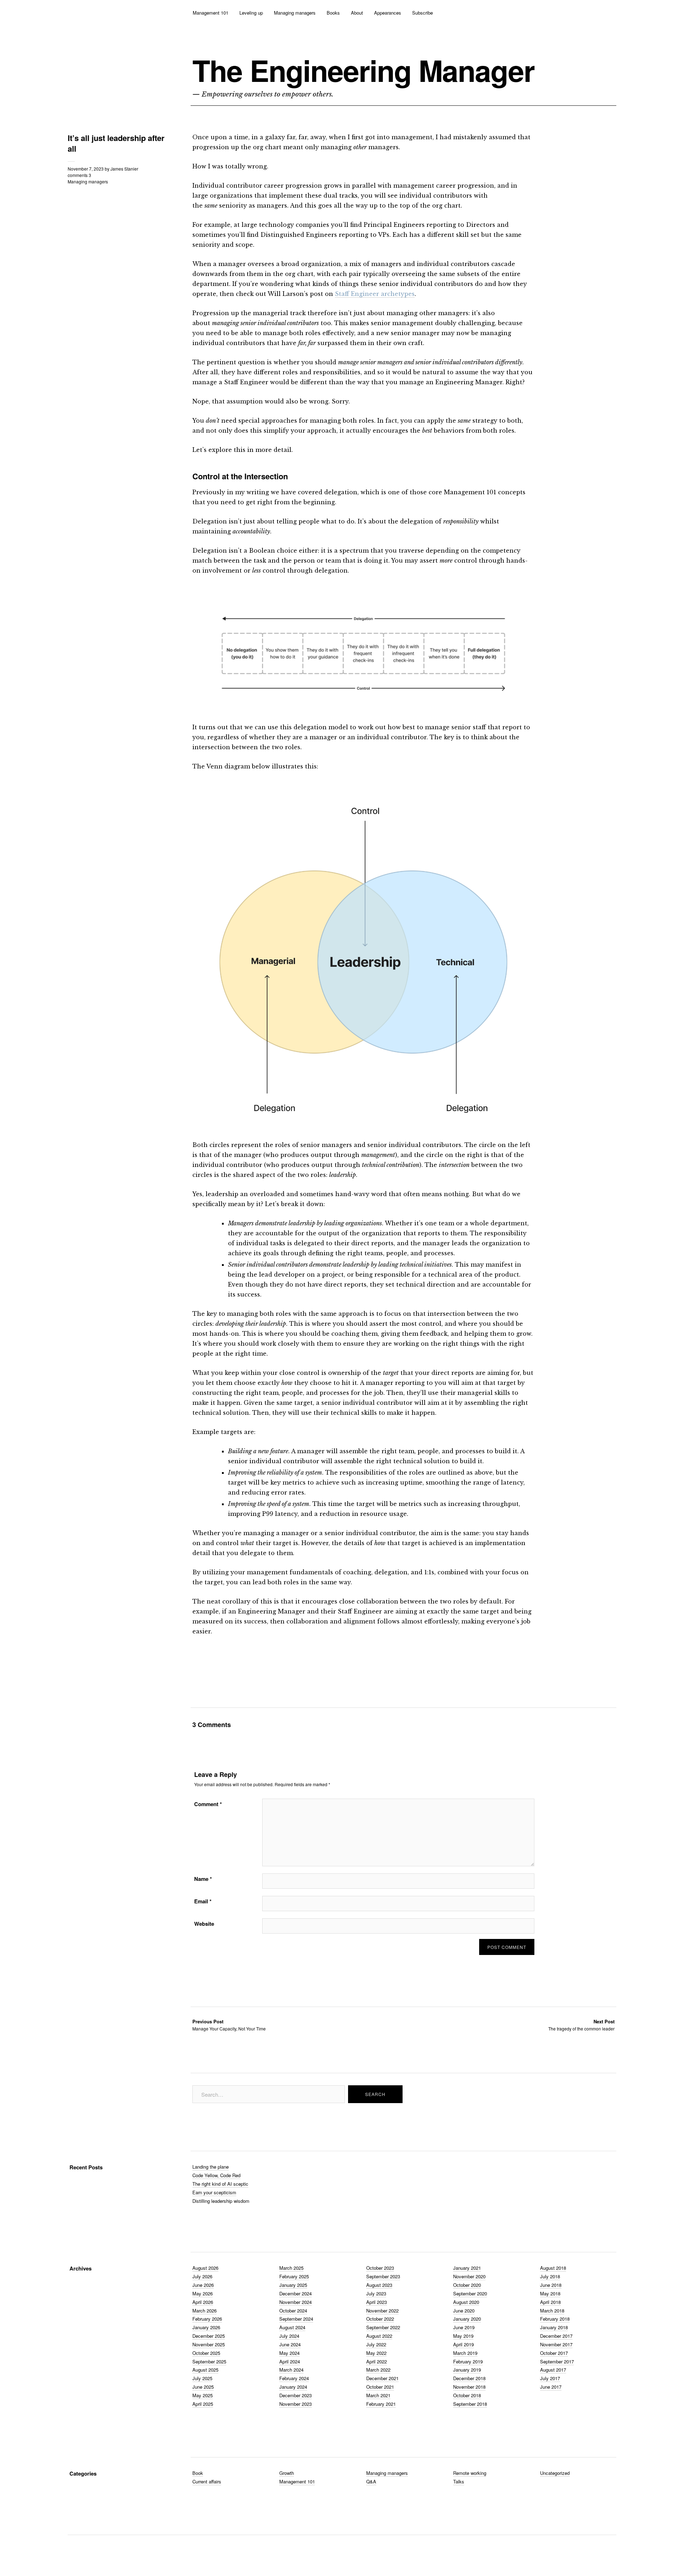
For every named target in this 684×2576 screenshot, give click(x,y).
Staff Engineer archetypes (375, 294)
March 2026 (204, 2311)
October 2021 (380, 2387)
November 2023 (296, 2404)
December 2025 (209, 2336)
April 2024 (290, 2361)
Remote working (470, 2473)
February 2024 (294, 2378)
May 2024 (289, 2353)
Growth (287, 2473)
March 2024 (291, 2370)
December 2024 (296, 2293)
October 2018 (467, 2395)
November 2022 (382, 2311)
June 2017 (551, 2387)
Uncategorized (555, 2473)
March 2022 (378, 2370)
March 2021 (378, 2395)
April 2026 (203, 2302)
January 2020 (467, 2319)
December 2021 (382, 2378)
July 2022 (376, 2344)
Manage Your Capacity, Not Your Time (229, 2025)
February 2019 (468, 2361)
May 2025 (203, 2395)
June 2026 (203, 2285)
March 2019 (465, 2353)
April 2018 (550, 2302)
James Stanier (124, 169)
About (357, 13)
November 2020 (469, 2276)
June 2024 (290, 2344)
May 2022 (376, 2353)
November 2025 (209, 2344)
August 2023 (379, 2285)
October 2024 (293, 2311)
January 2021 (467, 2268)
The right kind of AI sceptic (220, 2184)
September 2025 (209, 2361)
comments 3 (79, 175)
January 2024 (293, 2387)
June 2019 (464, 2327)
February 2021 (381, 2404)
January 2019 (467, 2370)
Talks (459, 2481)
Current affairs (207, 2481)
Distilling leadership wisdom (221, 2201)
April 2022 (377, 2361)
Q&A (371, 2481)
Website (204, 1924)
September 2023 (383, 2276)
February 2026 (207, 2319)
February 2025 (294, 2276)
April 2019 (463, 2344)
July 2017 (550, 2378)
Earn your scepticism (214, 2192)
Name (203, 1879)
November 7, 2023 (86, 169)
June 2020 (464, 2311)
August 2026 (205, 2268)
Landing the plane (211, 2167)
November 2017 (556, 2344)
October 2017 (554, 2353)
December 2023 (296, 2395)
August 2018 (553, 2268)
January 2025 (293, 2285)
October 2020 (467, 2285)
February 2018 (555, 2319)
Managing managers (295, 13)
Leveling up (251, 13)
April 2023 (377, 2302)
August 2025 (205, 2370)
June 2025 (203, 2387)
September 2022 (383, 2327)
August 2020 (466, 2302)
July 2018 (550, 2276)
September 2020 (470, 2293)
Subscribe (423, 13)
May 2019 (463, 2336)
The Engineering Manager (363, 70)
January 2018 (554, 2327)
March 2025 (291, 2268)
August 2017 (553, 2370)
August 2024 (292, 2327)
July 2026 (202, 2276)
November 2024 (296, 2302)
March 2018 (552, 2311)
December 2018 (469, 2378)
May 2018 (550, 2293)
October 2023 (380, 2268)
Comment (208, 1804)
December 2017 (556, 2336)
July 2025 (202, 2378)
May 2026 (203, 2293)
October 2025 (206, 2353)
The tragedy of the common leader (581, 2025)
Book (198, 2473)
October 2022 (380, 2319)
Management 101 (211, 13)
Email (203, 1901)
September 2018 (470, 2404)
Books (333, 13)
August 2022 (379, 2336)
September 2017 (557, 2361)
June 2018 (551, 2285)
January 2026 (206, 2327)
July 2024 (289, 2336)
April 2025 (203, 2404)
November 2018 (469, 2387)
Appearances (388, 13)
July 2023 (376, 2293)
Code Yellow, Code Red (216, 2175)
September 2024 (296, 2319)
